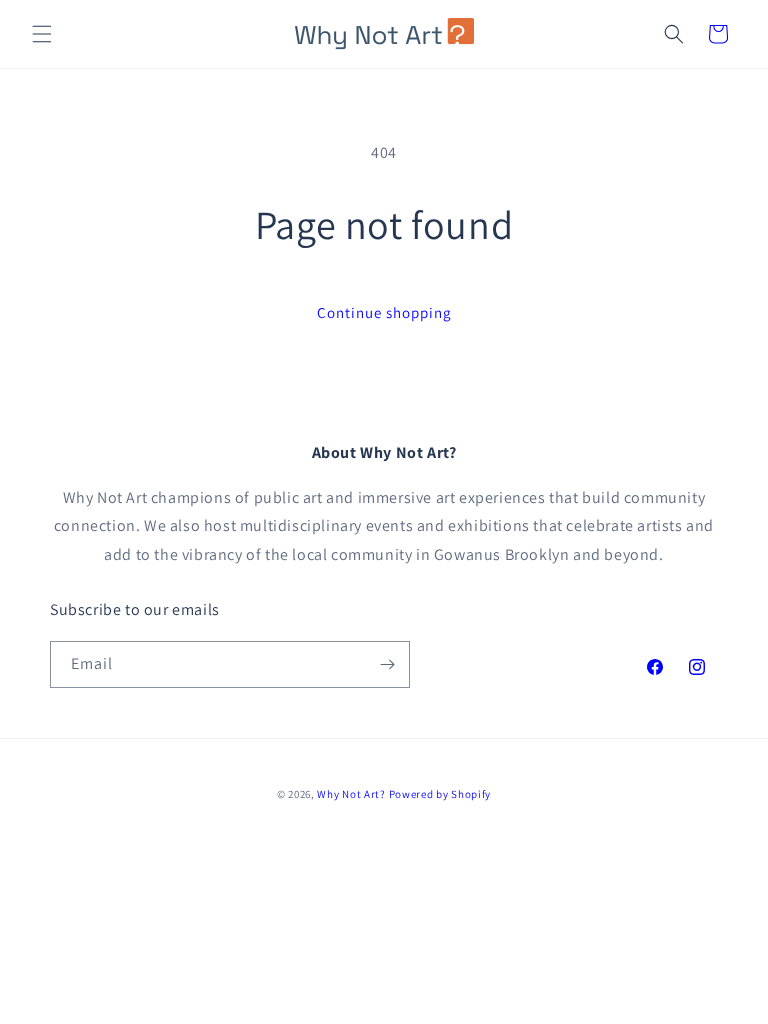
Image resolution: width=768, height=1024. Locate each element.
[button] (42, 34)
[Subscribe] (387, 664)
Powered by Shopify (440, 794)
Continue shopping (384, 312)
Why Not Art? (351, 794)
